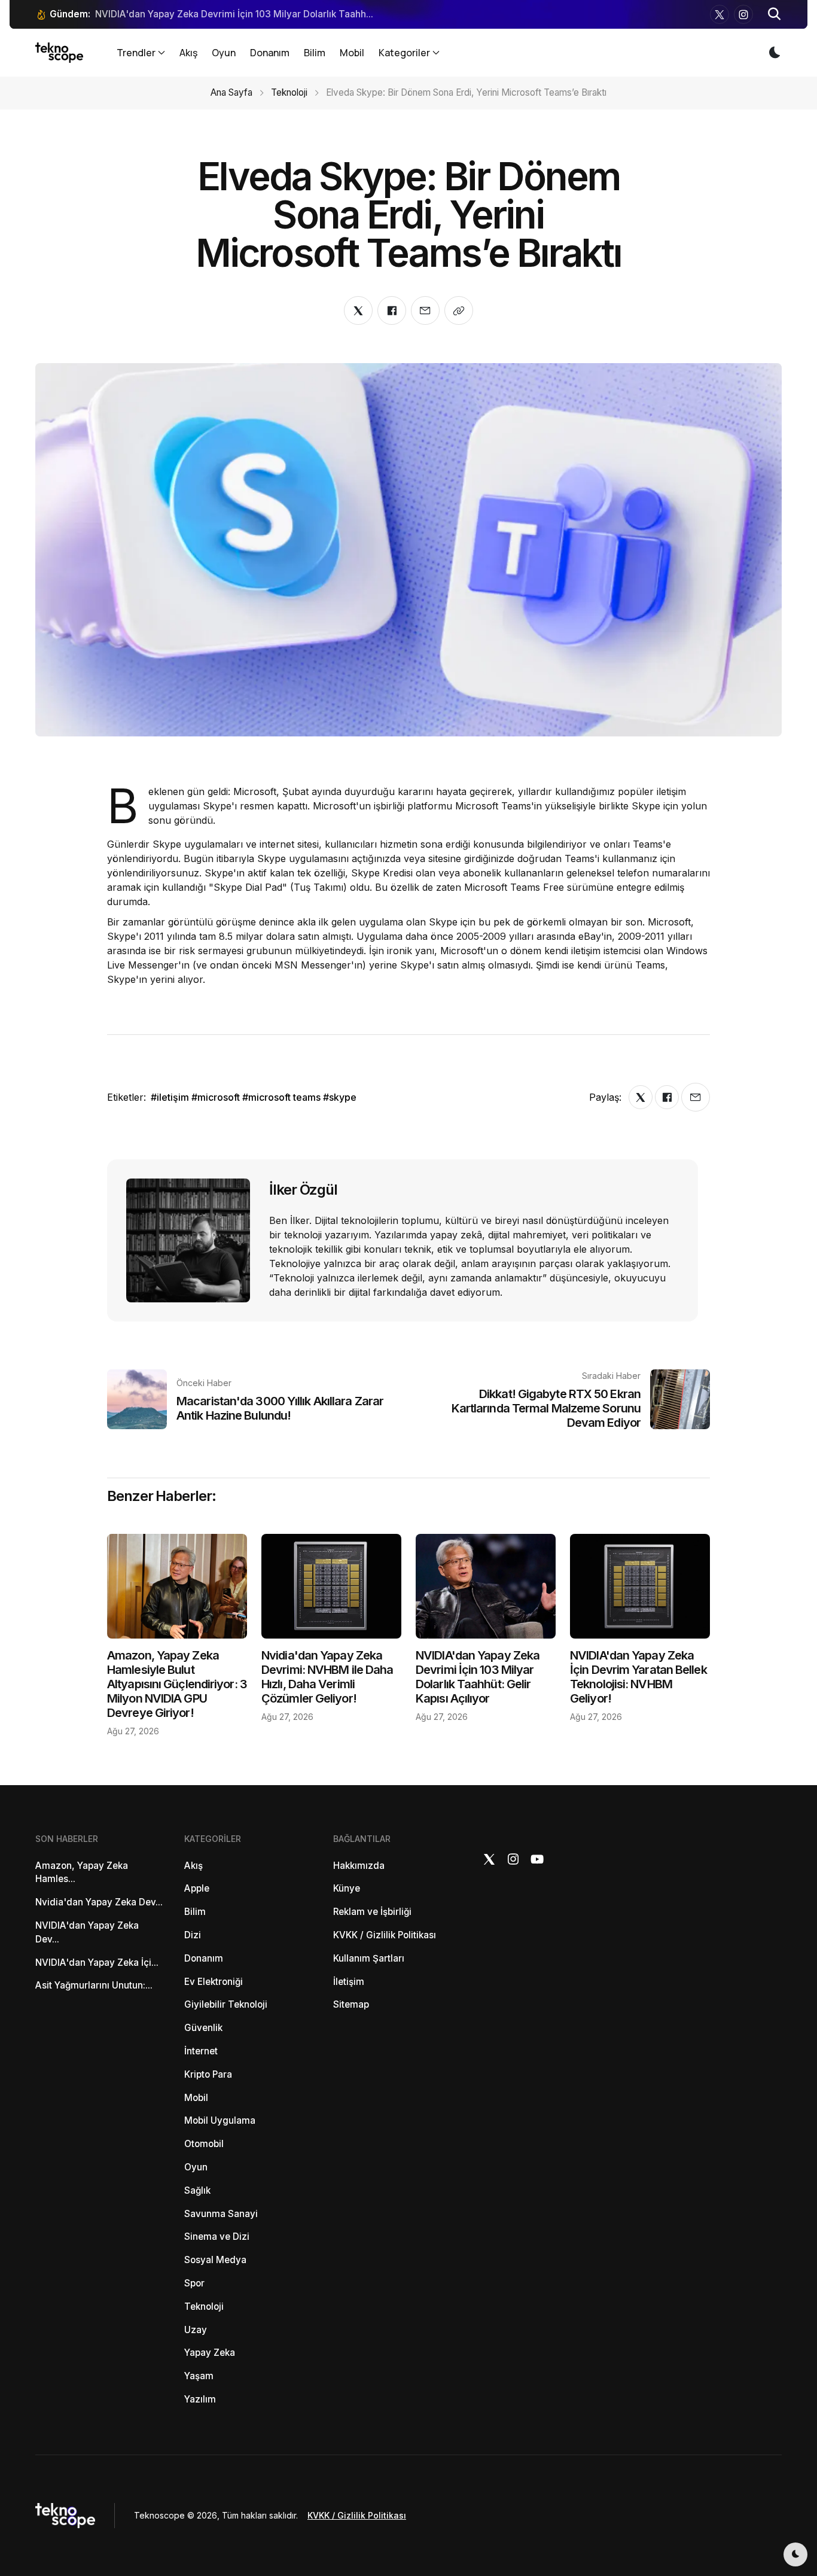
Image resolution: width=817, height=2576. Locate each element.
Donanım (270, 53)
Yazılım (200, 2399)
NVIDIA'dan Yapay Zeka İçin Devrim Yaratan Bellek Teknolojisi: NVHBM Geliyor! (638, 1677)
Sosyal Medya (215, 2260)
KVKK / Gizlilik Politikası (385, 1935)
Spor (194, 2283)
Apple (197, 1888)
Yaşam (199, 2376)
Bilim (315, 53)
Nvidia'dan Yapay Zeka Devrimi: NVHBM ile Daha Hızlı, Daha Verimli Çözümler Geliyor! (327, 1677)
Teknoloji (289, 92)
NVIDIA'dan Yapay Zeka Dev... (87, 1932)
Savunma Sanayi (221, 2214)
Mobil (352, 53)
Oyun (224, 53)
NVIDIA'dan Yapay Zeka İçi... (97, 1963)
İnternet (201, 2051)
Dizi (193, 1935)
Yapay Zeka (210, 2353)
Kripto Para (208, 2074)
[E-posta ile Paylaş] (425, 310)
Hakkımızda (359, 1866)
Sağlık (197, 2190)
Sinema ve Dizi (217, 2237)
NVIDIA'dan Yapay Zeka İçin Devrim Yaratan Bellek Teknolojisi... (233, 14)
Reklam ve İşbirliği (372, 1912)
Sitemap (351, 2004)
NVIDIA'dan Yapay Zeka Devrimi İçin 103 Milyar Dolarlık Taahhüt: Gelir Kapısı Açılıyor (478, 1677)
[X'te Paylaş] (358, 310)
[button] (775, 14)
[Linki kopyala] (459, 310)
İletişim (349, 1982)
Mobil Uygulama (220, 2120)
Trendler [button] (136, 53)
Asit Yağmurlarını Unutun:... (94, 1985)
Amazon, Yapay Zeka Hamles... (82, 1872)
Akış (188, 53)
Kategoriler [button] (404, 53)
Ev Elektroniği (214, 1982)
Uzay (196, 2330)
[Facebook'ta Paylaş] (392, 310)
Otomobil (204, 2144)
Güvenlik (203, 2028)
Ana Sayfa (231, 92)
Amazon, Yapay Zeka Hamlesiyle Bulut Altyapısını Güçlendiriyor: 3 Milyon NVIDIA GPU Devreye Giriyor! (177, 1684)
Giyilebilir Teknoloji (226, 2004)
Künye (347, 1888)
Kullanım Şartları (369, 1958)
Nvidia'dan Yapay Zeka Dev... (99, 1902)
